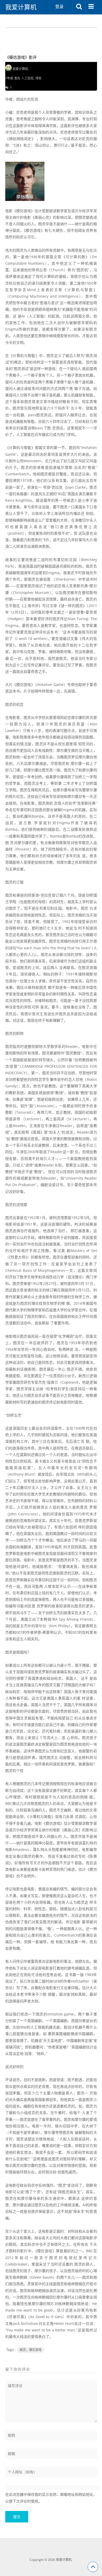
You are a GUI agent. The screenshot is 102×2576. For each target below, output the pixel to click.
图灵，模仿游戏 (31, 2350)
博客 (38, 78)
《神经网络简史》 (20, 139)
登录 (59, 7)
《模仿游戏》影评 (21, 57)
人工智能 (27, 78)
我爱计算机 (21, 7)
